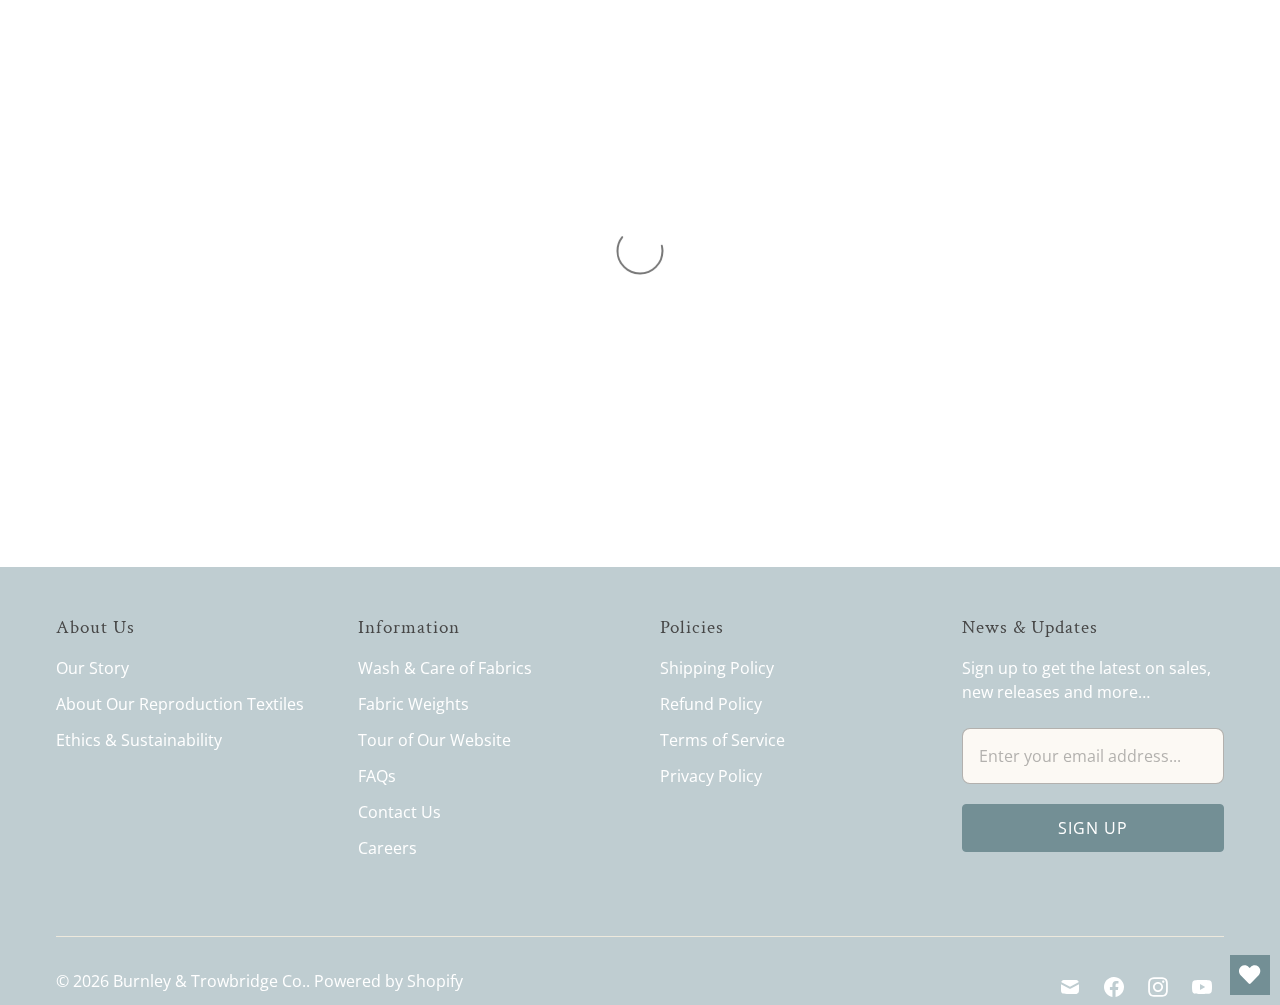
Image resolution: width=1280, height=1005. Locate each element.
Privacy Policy (711, 776)
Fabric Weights (413, 704)
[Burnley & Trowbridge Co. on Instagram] (1158, 987)
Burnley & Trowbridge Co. (209, 981)
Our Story (92, 668)
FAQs (377, 776)
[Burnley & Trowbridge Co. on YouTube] (1202, 987)
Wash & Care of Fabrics (445, 668)
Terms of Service (722, 740)
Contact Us (399, 812)
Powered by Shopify (388, 981)
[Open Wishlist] (1250, 975)
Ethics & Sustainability (139, 740)
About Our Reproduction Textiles (180, 704)
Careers (387, 848)
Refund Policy (711, 704)
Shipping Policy (717, 668)
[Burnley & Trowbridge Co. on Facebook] (1114, 987)
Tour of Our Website (434, 740)
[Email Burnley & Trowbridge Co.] (1070, 987)
